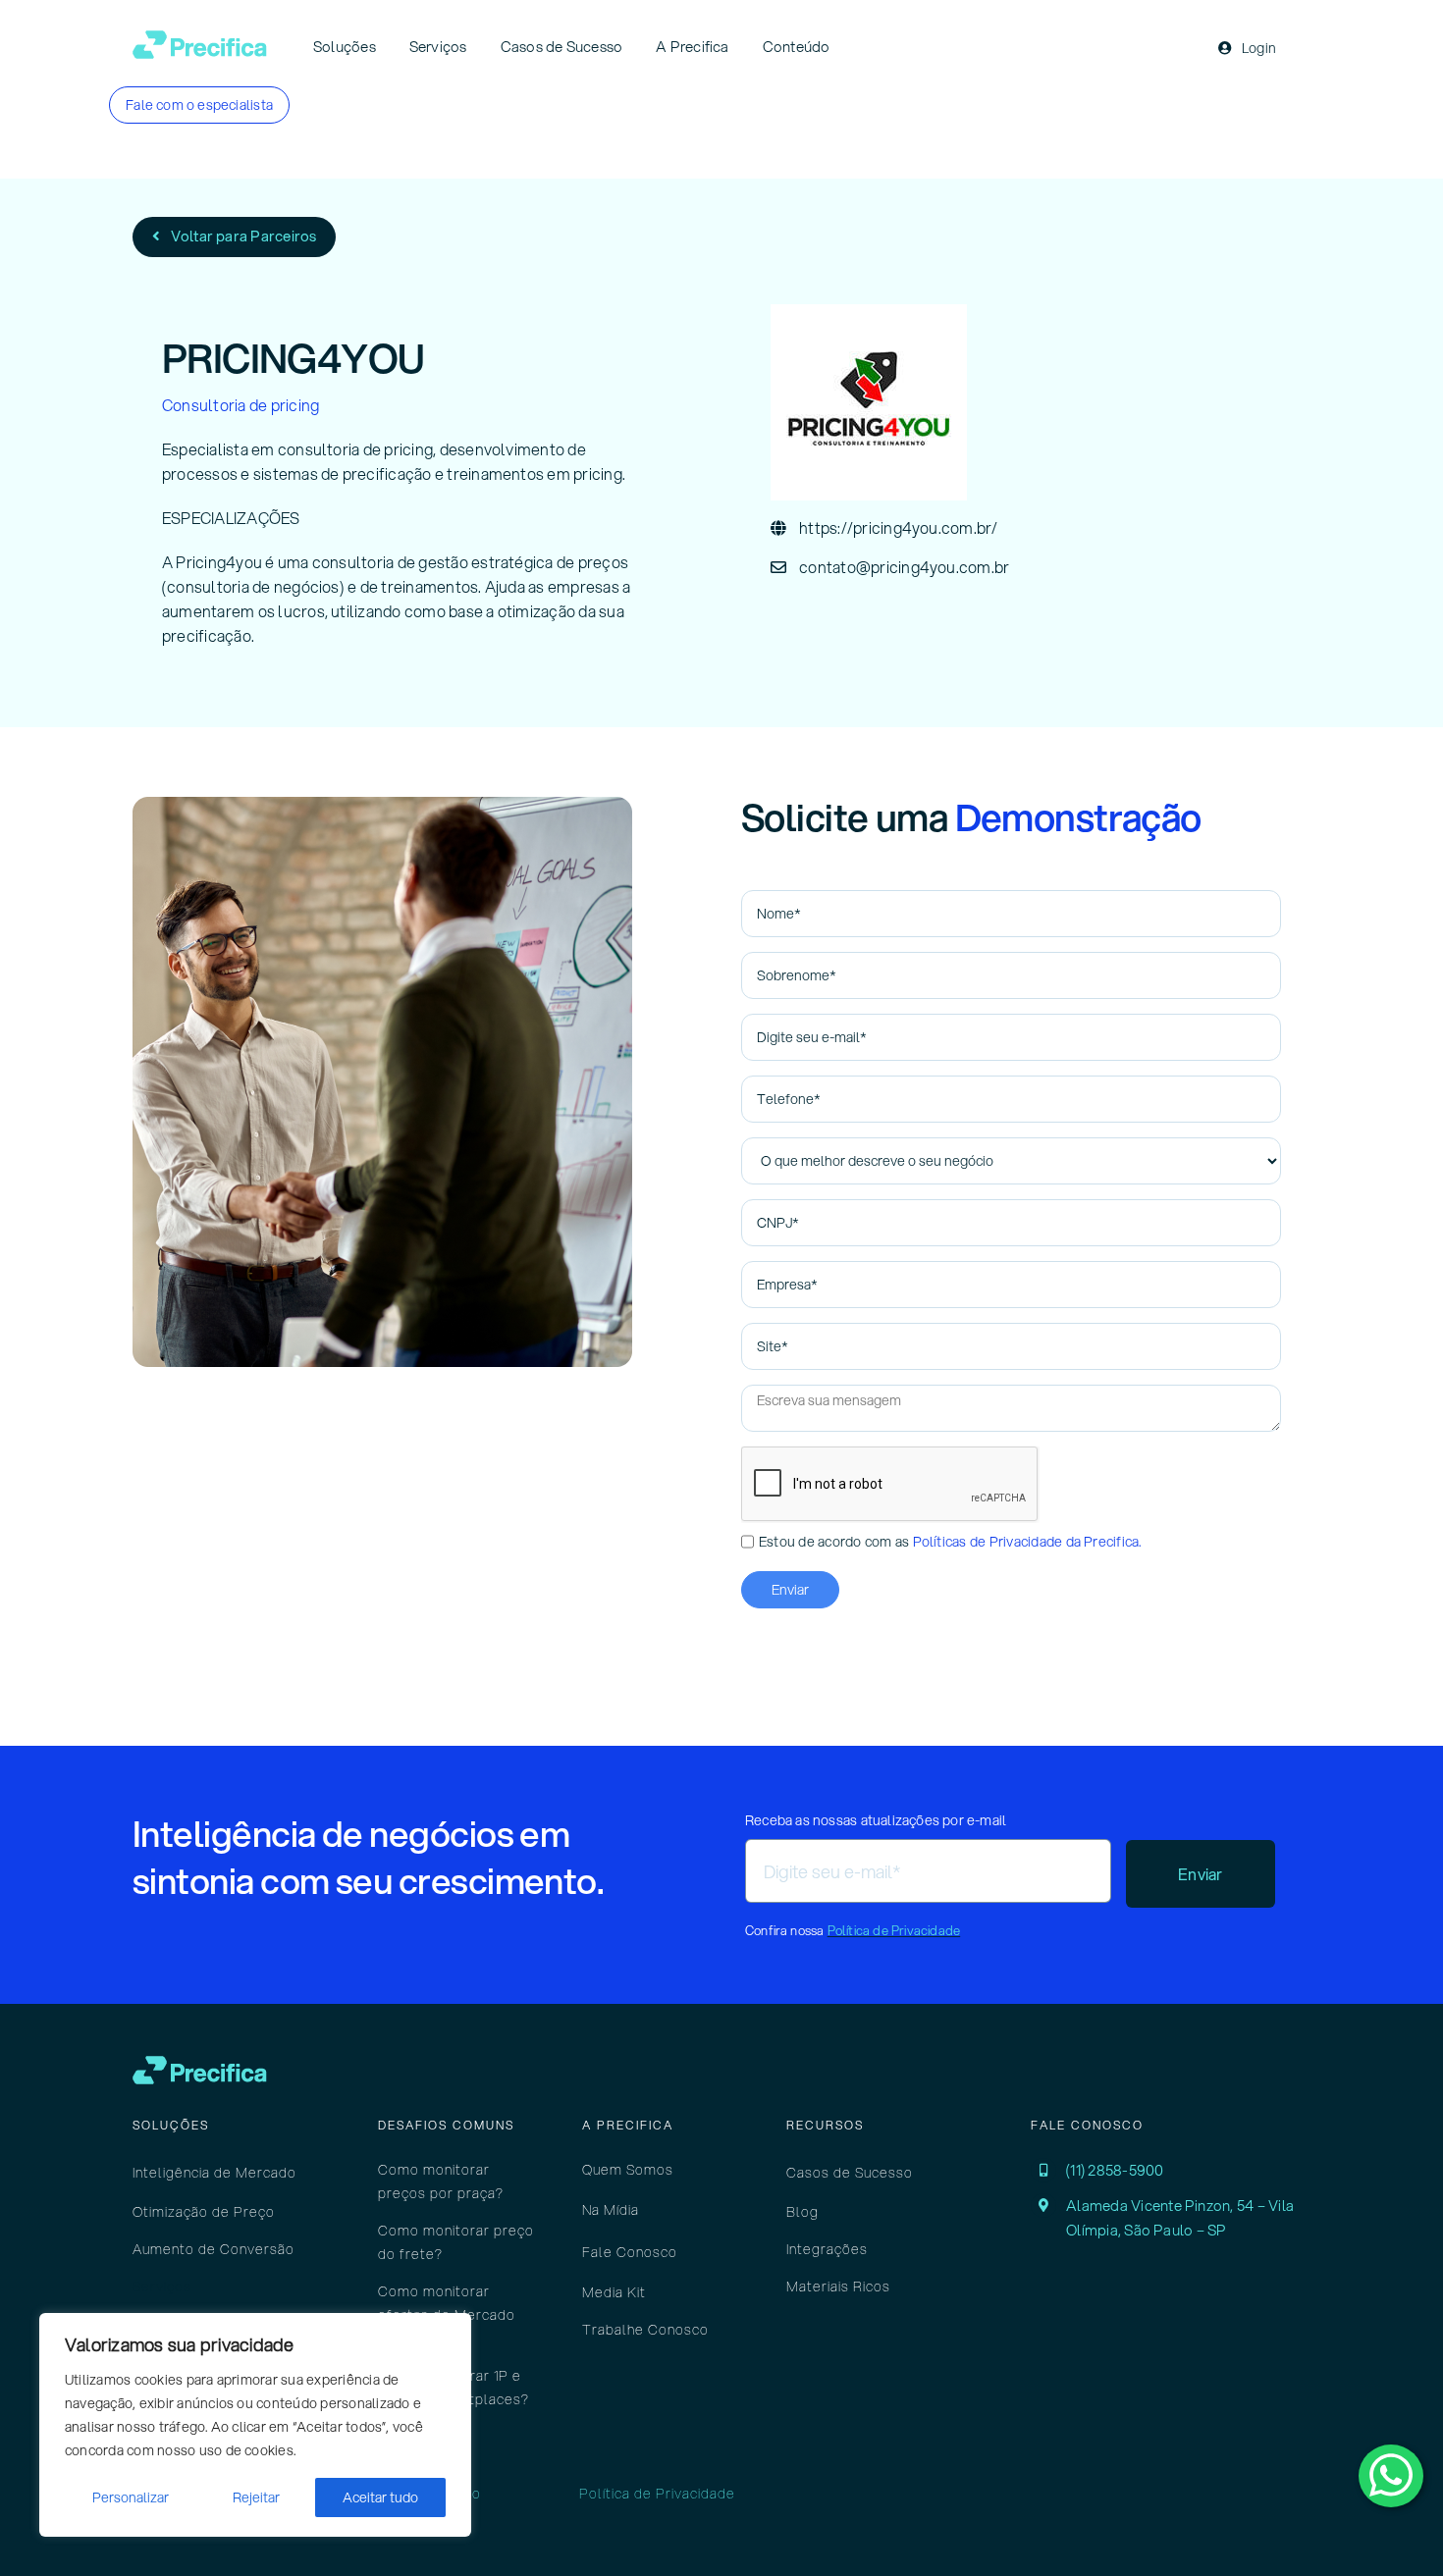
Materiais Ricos (838, 2287)
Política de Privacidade (894, 1930)
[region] (255, 2425)
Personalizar (131, 2497)
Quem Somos (628, 2170)
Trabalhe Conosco (645, 2330)
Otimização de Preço (204, 2212)
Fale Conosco (630, 2252)
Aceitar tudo (380, 2497)
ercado (255, 2173)
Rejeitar (256, 2497)
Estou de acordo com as (950, 1542)
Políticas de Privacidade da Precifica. (1027, 1542)
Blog (802, 2212)
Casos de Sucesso (850, 2173)
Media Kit (614, 2292)
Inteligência (173, 2173)
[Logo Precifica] (200, 38)
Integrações (827, 2249)
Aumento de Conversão (214, 2249)
